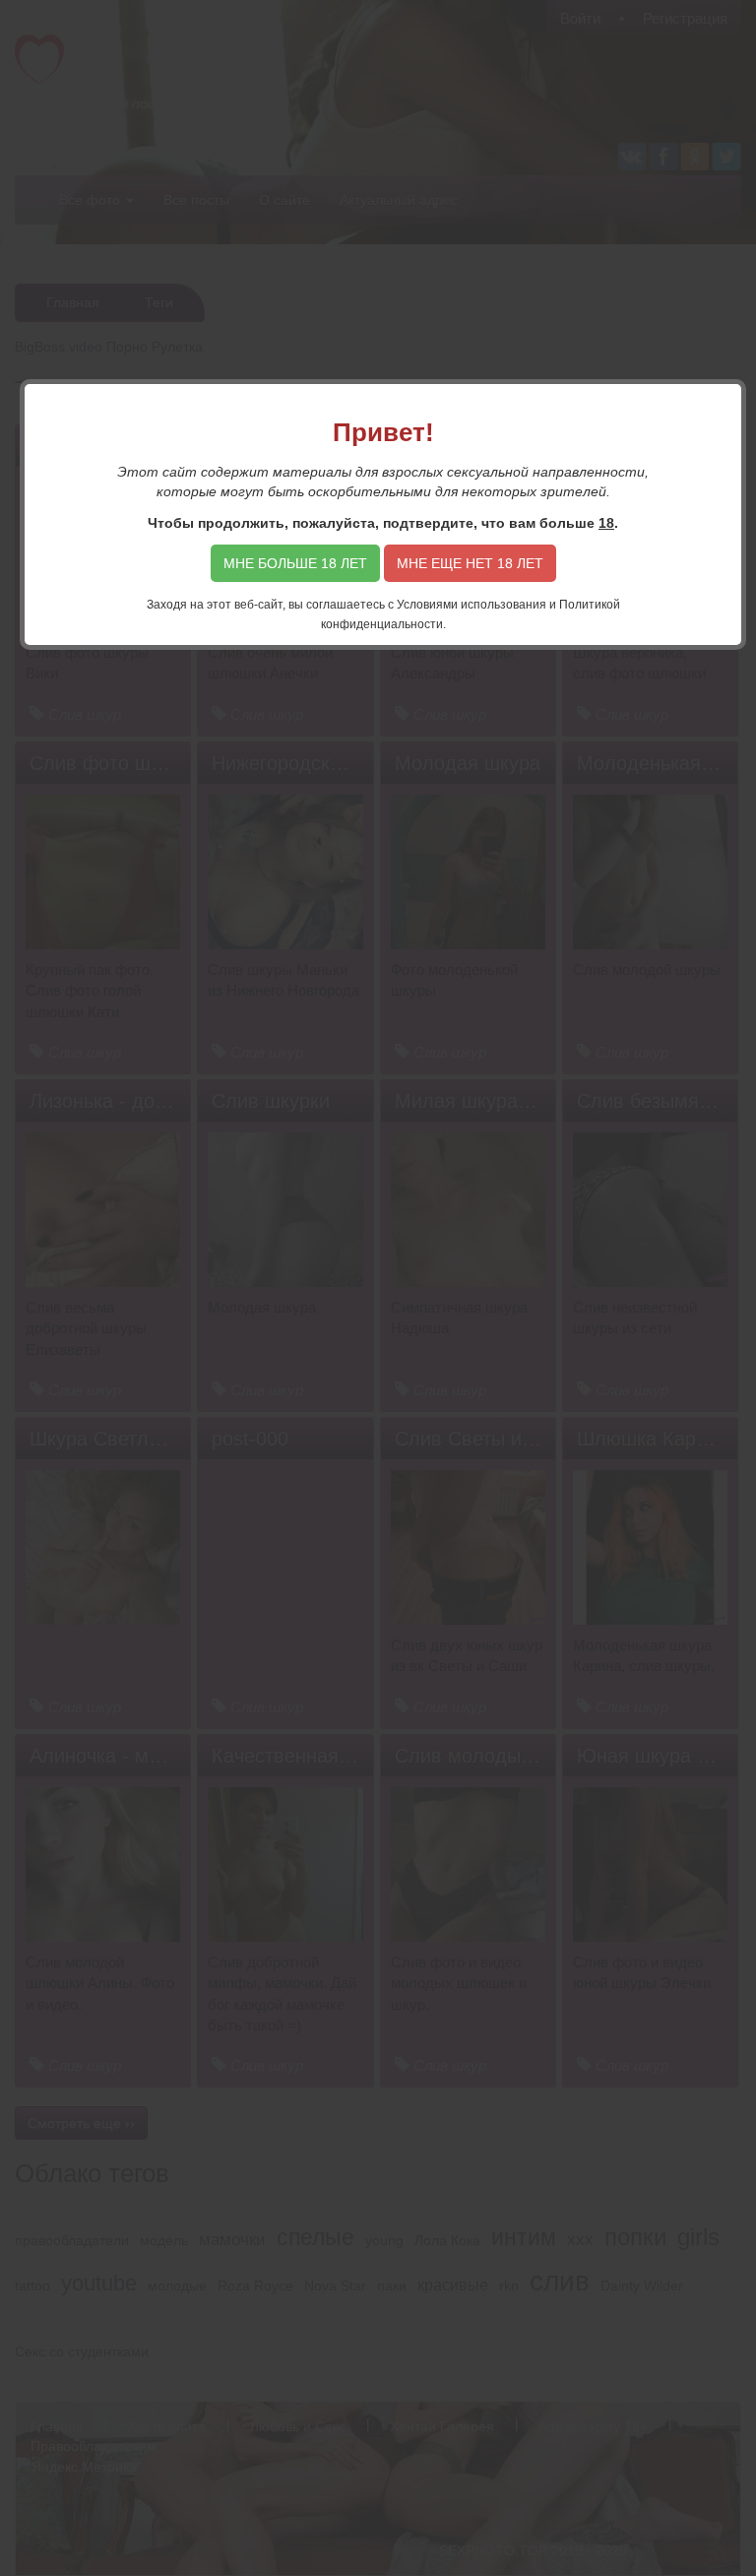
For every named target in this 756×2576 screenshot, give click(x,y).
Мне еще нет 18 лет (470, 563)
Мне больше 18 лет (295, 563)
